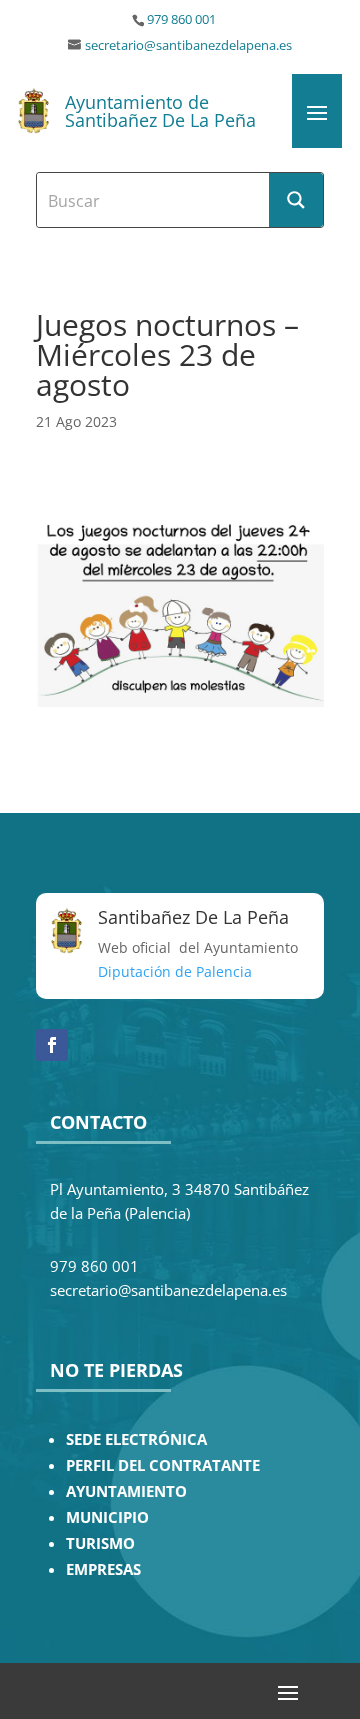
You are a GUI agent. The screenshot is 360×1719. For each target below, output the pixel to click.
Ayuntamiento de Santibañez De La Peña (160, 111)
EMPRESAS (103, 1569)
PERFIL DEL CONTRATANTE (163, 1465)
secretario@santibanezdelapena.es (188, 45)
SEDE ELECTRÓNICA (136, 1439)
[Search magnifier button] (296, 200)
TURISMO (100, 1543)
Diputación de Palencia (175, 971)
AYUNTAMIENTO (126, 1491)
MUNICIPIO (107, 1517)
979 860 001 (181, 19)
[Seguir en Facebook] (52, 1045)
